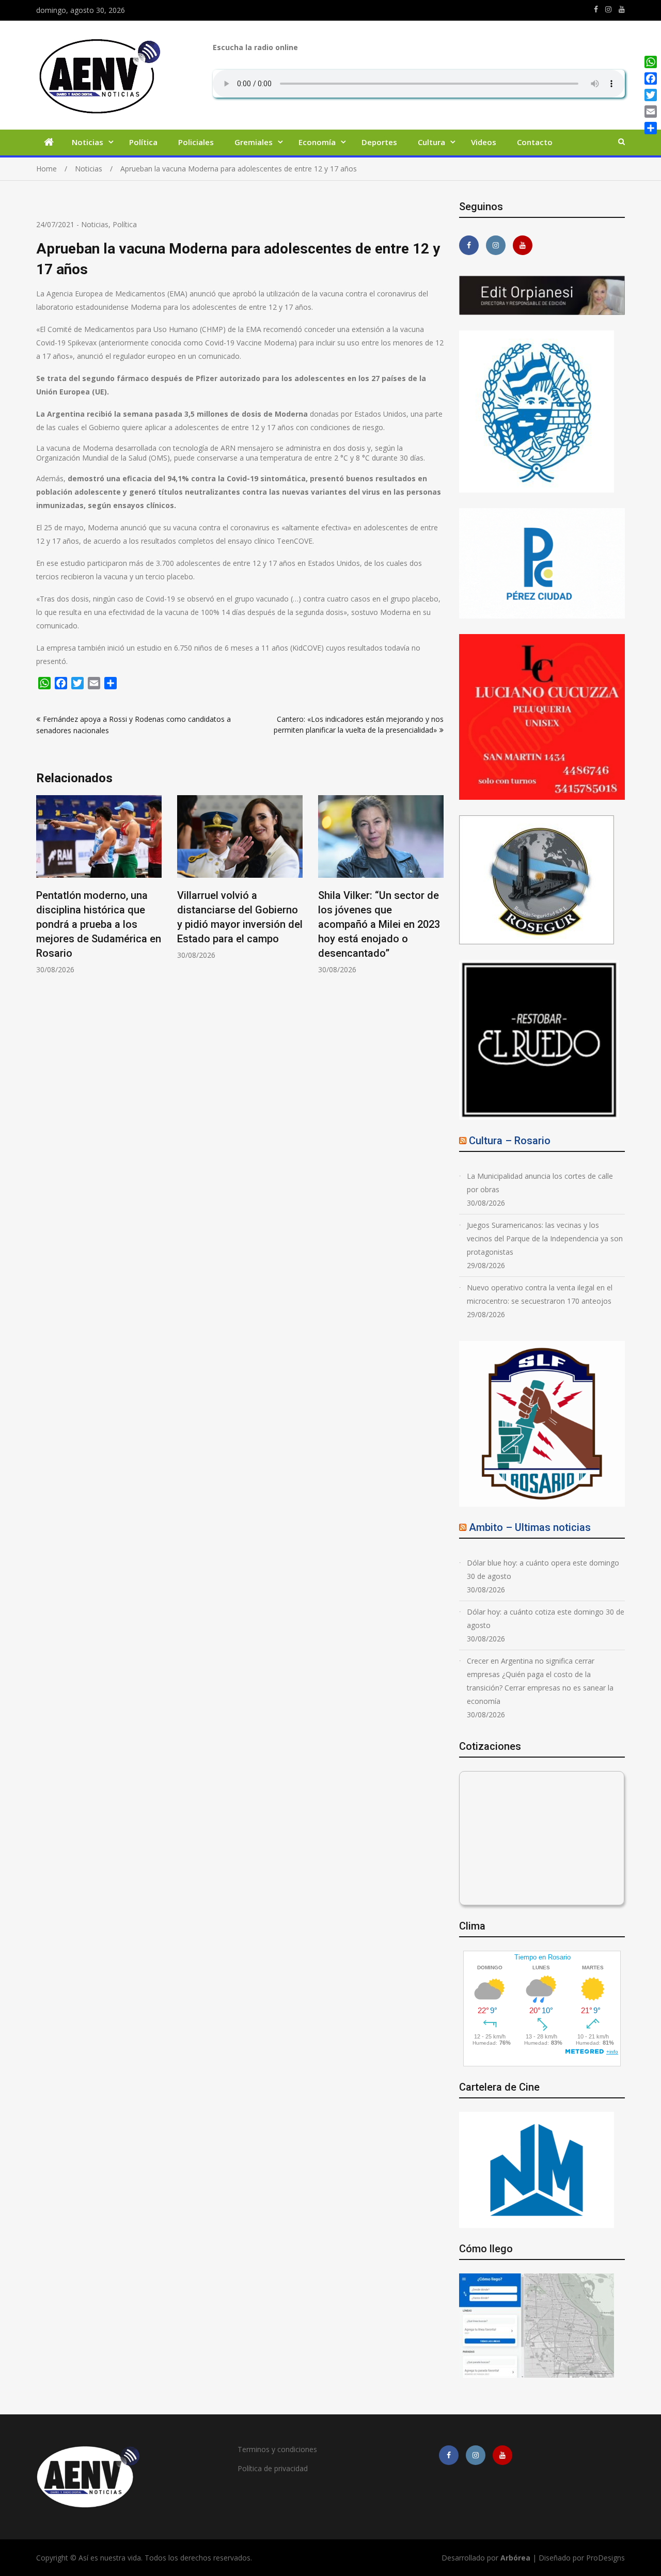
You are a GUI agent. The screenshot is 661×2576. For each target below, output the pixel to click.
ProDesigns (605, 2558)
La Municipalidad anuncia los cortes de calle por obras (540, 1183)
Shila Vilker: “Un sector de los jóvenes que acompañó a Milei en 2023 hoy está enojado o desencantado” (379, 924)
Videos (484, 142)
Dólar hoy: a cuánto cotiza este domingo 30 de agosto (546, 1618)
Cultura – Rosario (510, 1141)
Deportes (379, 142)
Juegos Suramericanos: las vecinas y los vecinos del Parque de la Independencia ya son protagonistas (545, 1238)
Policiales (196, 142)
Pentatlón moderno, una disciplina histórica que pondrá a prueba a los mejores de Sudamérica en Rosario (99, 924)
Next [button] (437, 890)
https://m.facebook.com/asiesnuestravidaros (596, 9)
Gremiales (254, 142)
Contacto (535, 142)
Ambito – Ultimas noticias (530, 1527)
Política (143, 142)
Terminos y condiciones (277, 2449)
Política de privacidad (273, 2468)
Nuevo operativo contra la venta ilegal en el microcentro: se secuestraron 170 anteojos (540, 1294)
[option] (99, 885)
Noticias (88, 142)
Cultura (431, 142)
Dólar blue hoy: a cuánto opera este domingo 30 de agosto (543, 1569)
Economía (317, 142)
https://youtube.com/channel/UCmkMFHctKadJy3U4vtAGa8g (622, 9)
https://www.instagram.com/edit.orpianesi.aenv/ (608, 9)
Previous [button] (43, 890)
